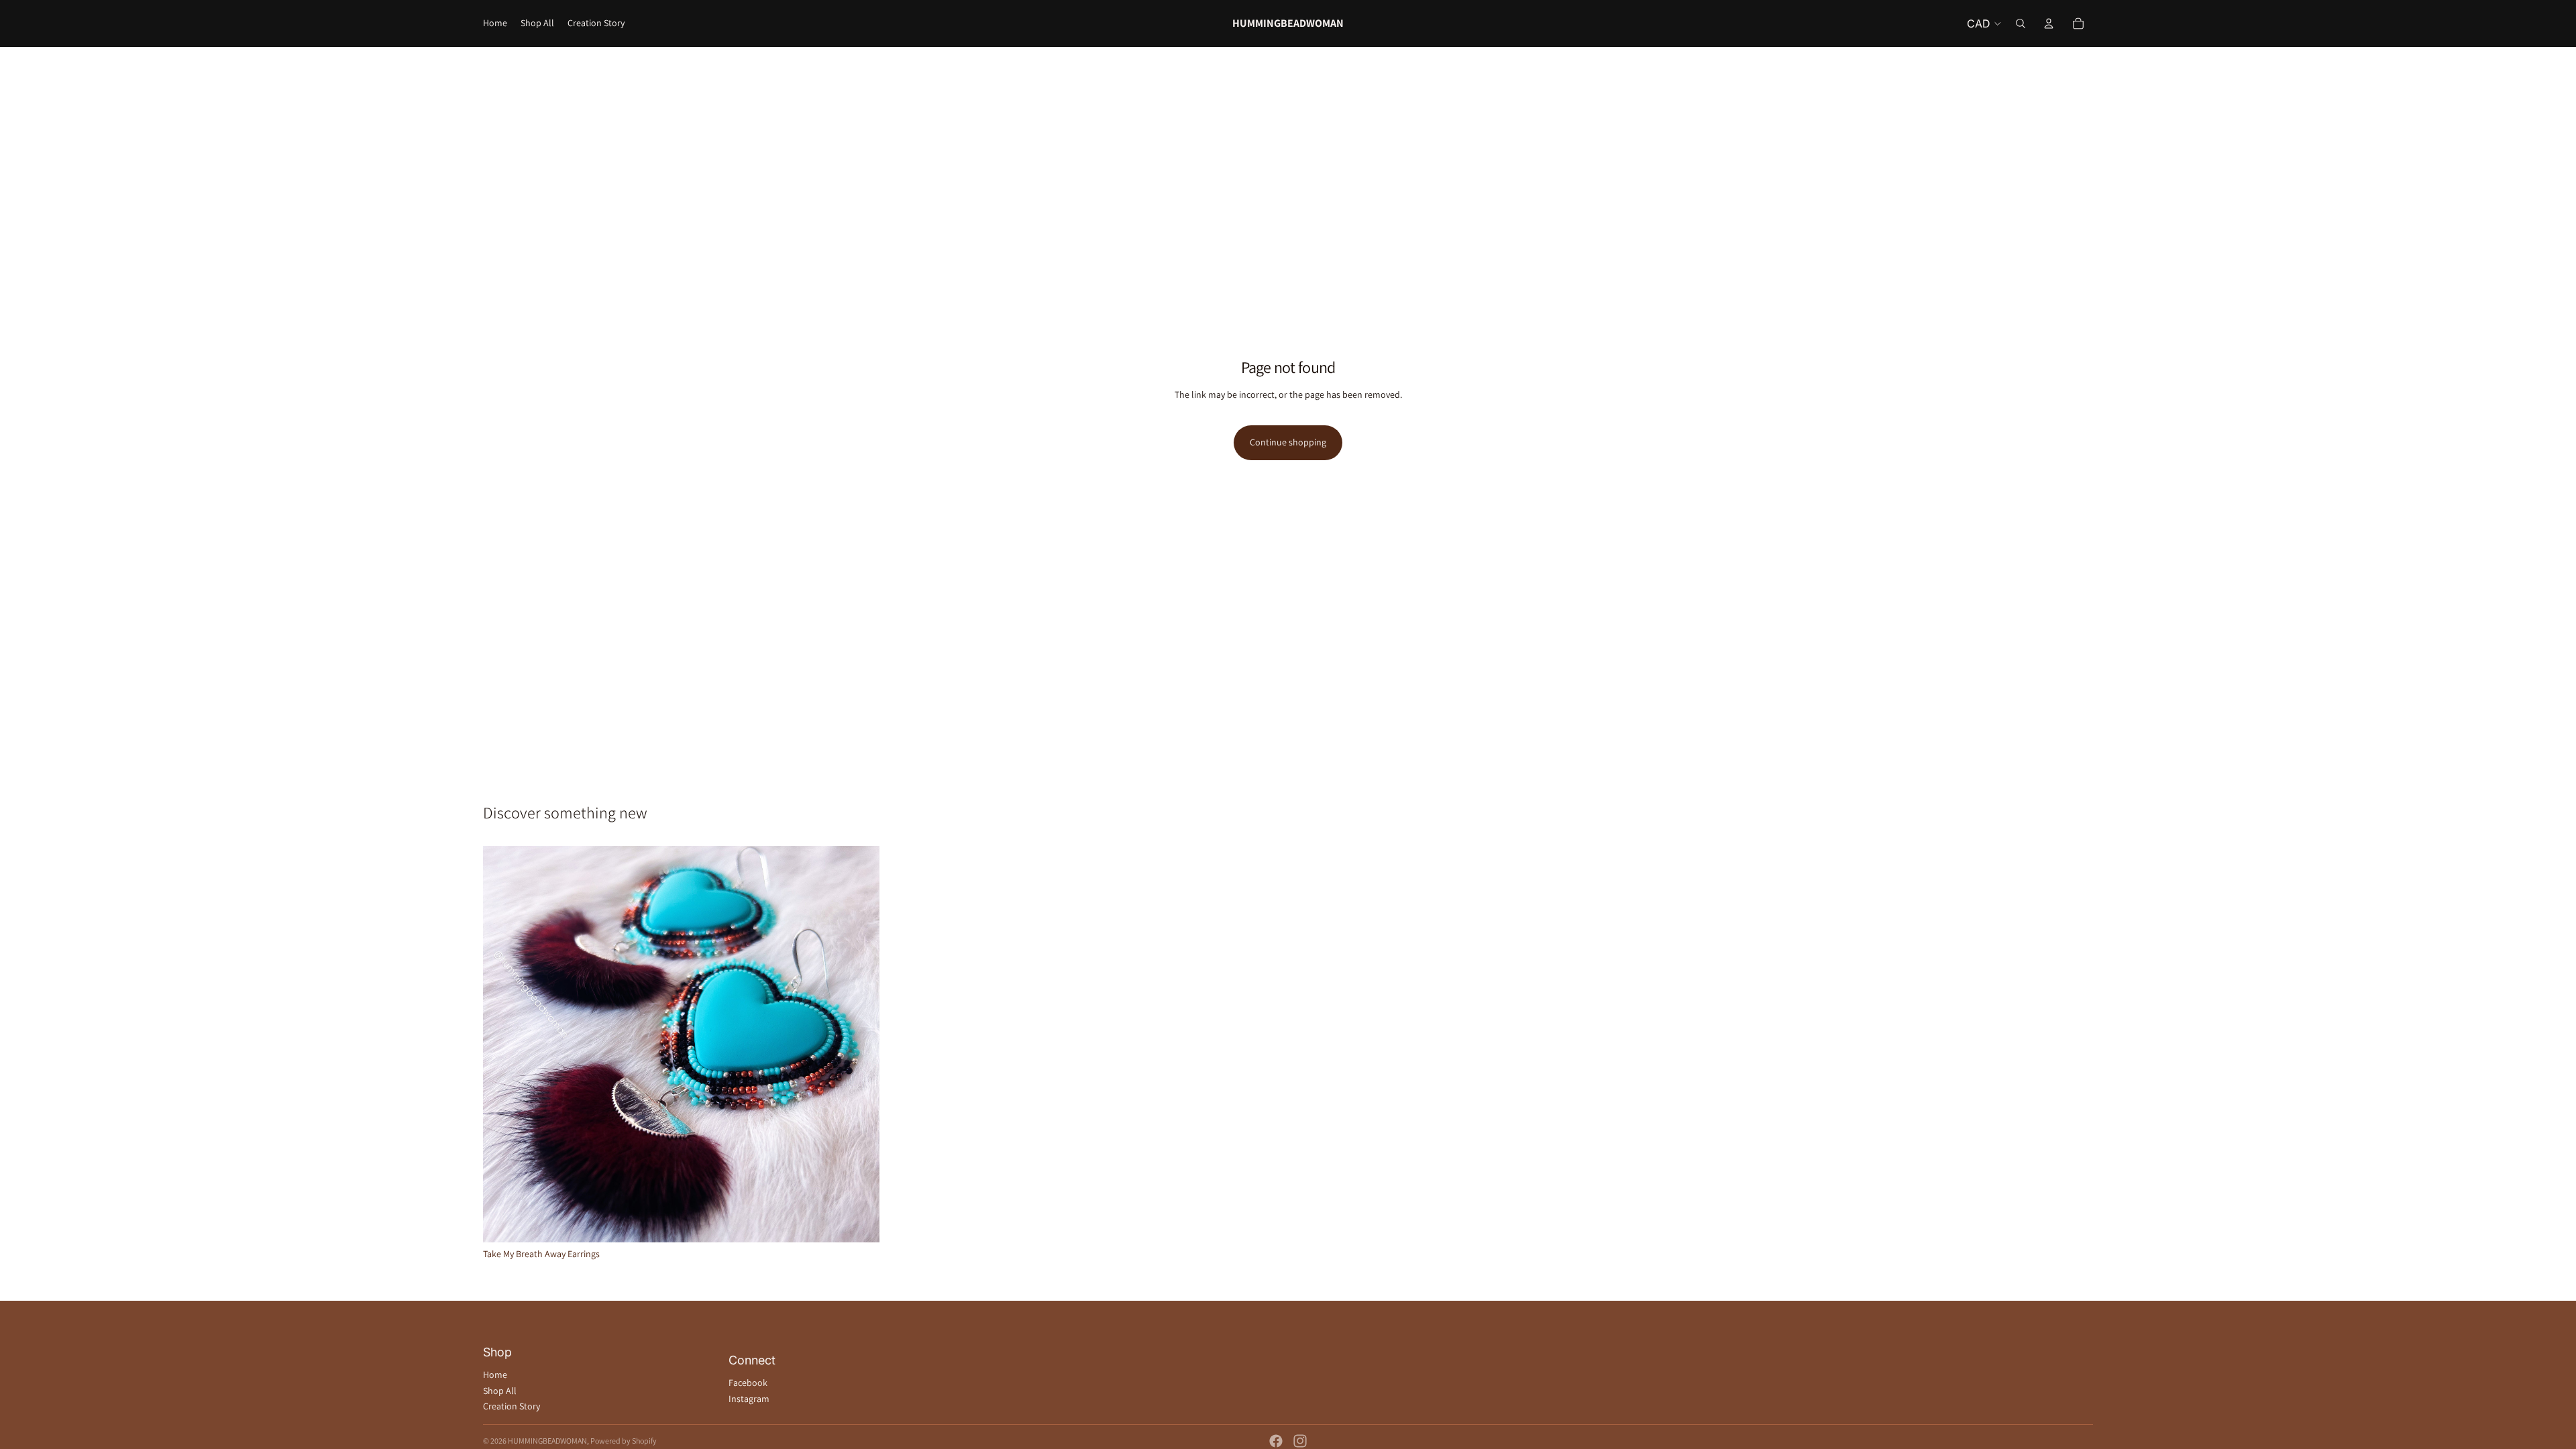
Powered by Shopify (624, 1441)
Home (495, 1375)
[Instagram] (1300, 1441)
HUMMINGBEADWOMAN (547, 1441)
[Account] (2049, 23)
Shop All (500, 1391)
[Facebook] (1276, 1441)
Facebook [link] (748, 1383)
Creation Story (512, 1406)
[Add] (859, 1222)
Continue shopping (1288, 442)
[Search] (2021, 23)
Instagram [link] (749, 1399)
